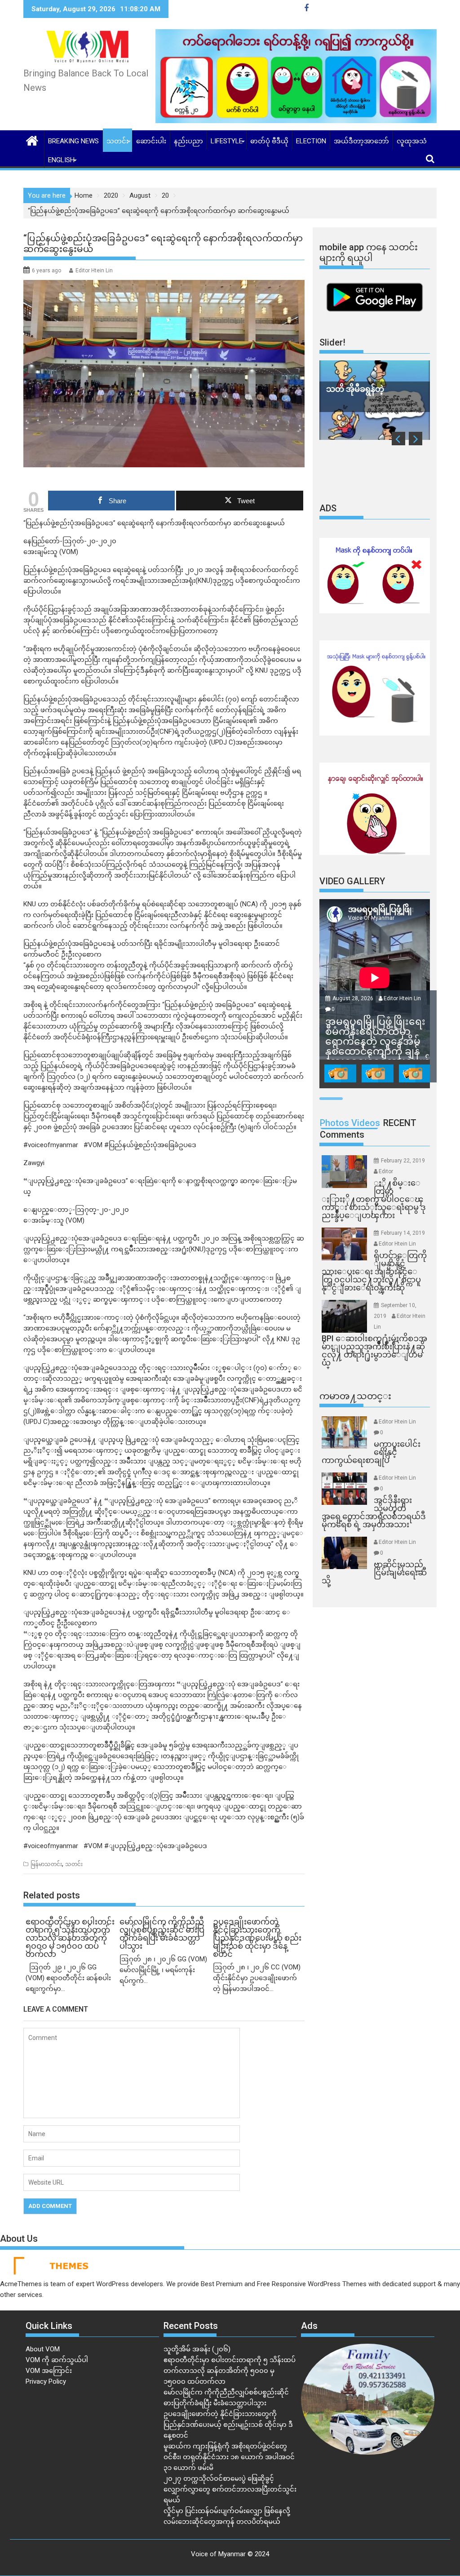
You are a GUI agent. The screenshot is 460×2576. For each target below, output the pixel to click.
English (61, 160)
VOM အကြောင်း (49, 2371)
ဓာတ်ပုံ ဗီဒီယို (269, 141)
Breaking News (73, 141)
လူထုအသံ (412, 141)
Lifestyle (227, 141)
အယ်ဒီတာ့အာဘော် (361, 141)
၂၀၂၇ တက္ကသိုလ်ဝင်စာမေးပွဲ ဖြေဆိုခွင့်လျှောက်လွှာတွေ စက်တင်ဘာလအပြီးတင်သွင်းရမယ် (230, 2489)
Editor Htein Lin (94, 270)
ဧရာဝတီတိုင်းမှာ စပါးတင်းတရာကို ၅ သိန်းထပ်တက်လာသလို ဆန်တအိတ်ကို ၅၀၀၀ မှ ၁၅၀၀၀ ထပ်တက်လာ (230, 2371)
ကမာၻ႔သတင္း (355, 1396)
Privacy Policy (46, 2381)
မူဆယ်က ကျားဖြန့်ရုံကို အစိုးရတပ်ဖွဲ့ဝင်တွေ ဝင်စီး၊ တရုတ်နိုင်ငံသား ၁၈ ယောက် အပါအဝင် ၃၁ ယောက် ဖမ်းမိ (229, 2457)
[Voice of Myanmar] (32, 140)
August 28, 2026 (354, 998)
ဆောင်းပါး (151, 141)
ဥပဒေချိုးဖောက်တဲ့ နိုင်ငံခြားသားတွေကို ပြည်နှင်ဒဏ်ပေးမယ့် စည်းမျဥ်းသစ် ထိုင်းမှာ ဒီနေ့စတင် (228, 2425)
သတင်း (117, 141)
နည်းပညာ (188, 141)
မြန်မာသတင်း (46, 1864)
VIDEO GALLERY (352, 881)
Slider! (332, 342)
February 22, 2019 (403, 1161)
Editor (386, 1171)
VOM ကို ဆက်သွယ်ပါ (57, 2360)
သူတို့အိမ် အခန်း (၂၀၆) (197, 2349)
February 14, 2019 (403, 1233)
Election (311, 141)
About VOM (43, 2349)
